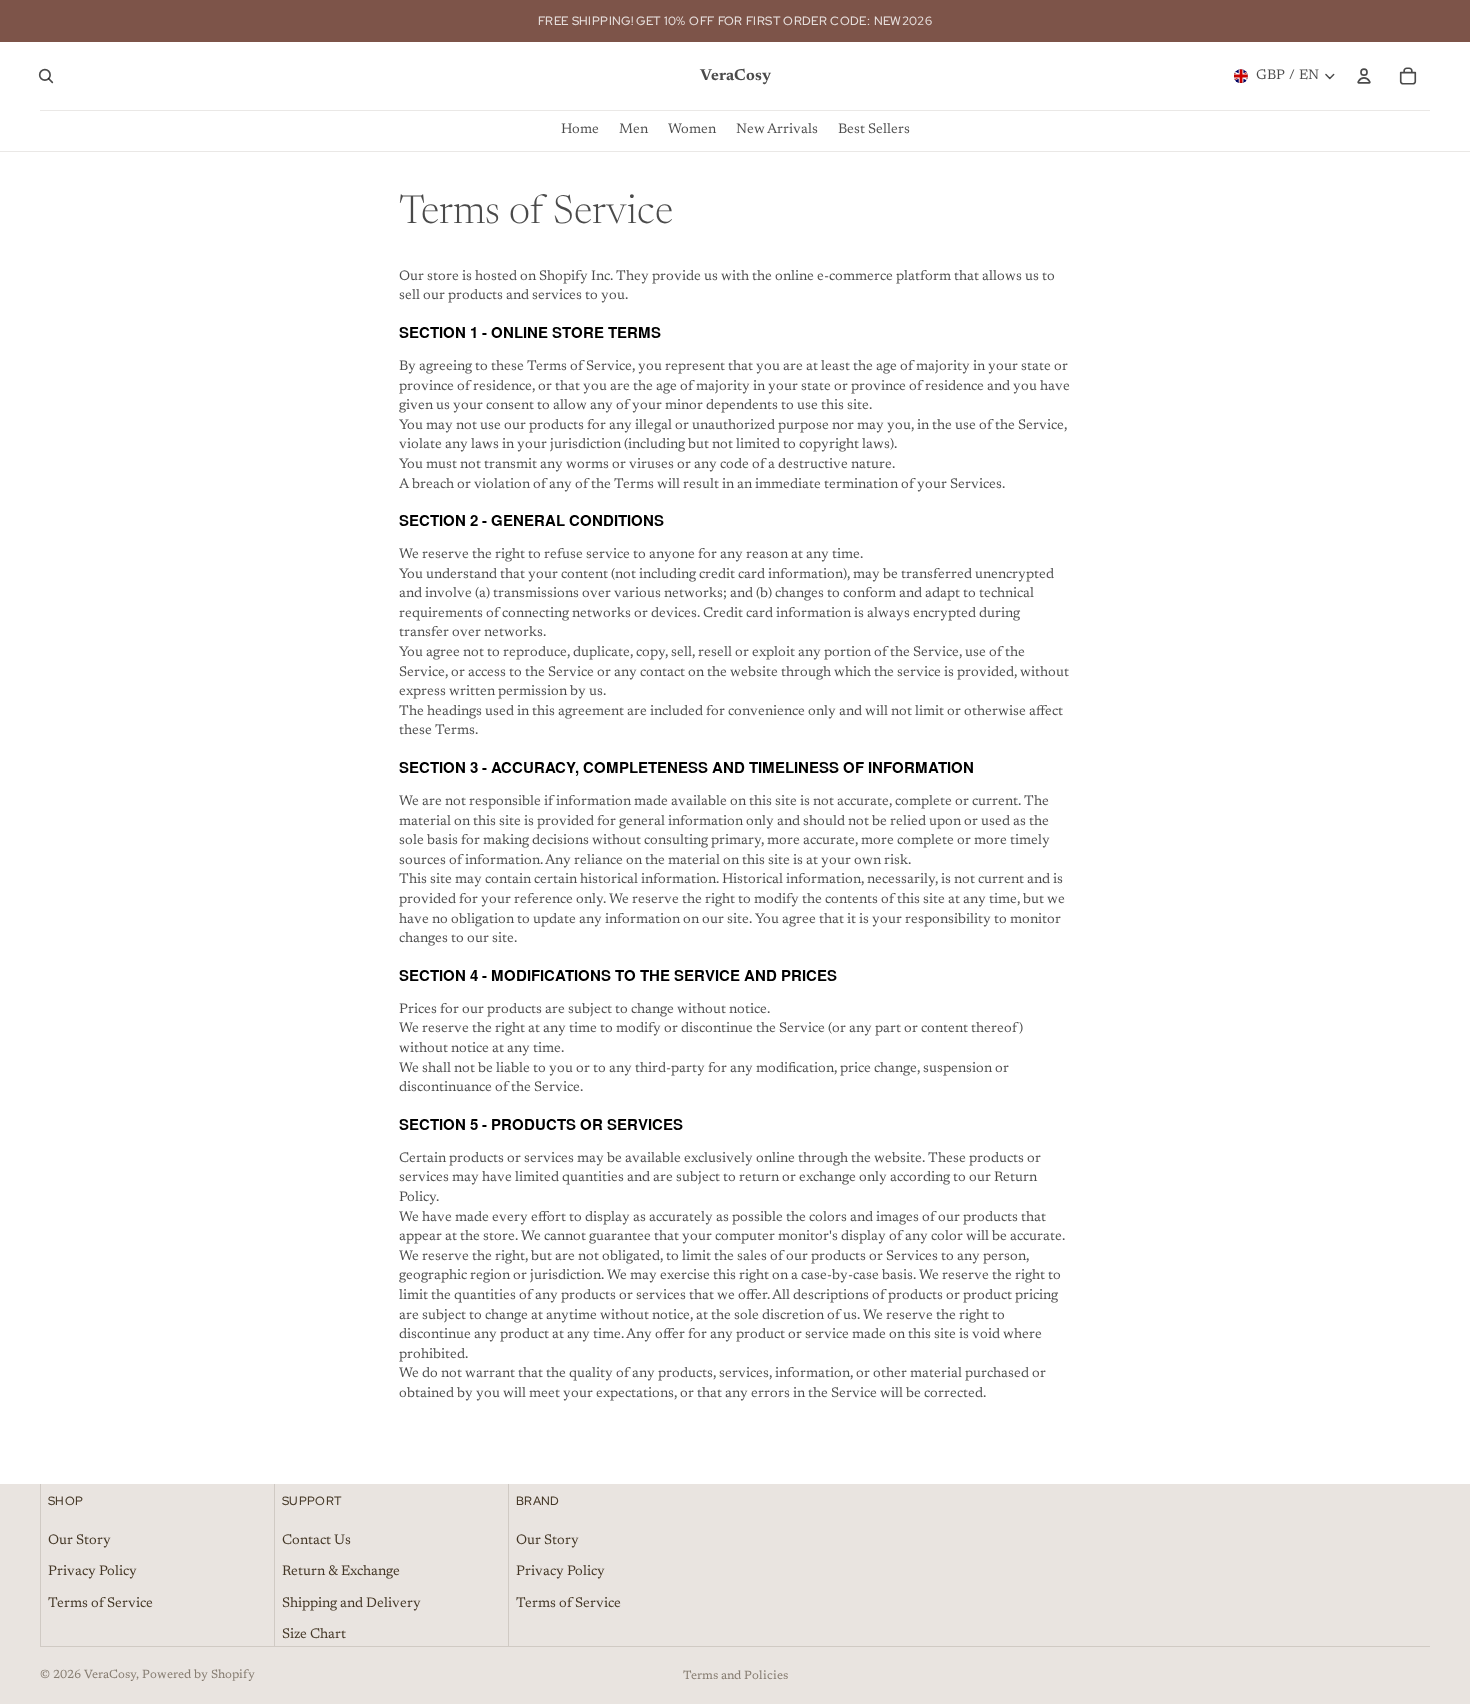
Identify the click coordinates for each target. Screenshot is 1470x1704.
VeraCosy (110, 1675)
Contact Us (316, 1541)
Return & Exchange (341, 1573)
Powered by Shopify (198, 1675)
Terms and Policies (735, 1676)
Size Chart (314, 1636)
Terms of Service (100, 1604)
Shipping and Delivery (351, 1604)
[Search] (46, 76)
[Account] (1364, 76)
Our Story (79, 1541)
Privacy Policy (92, 1573)
